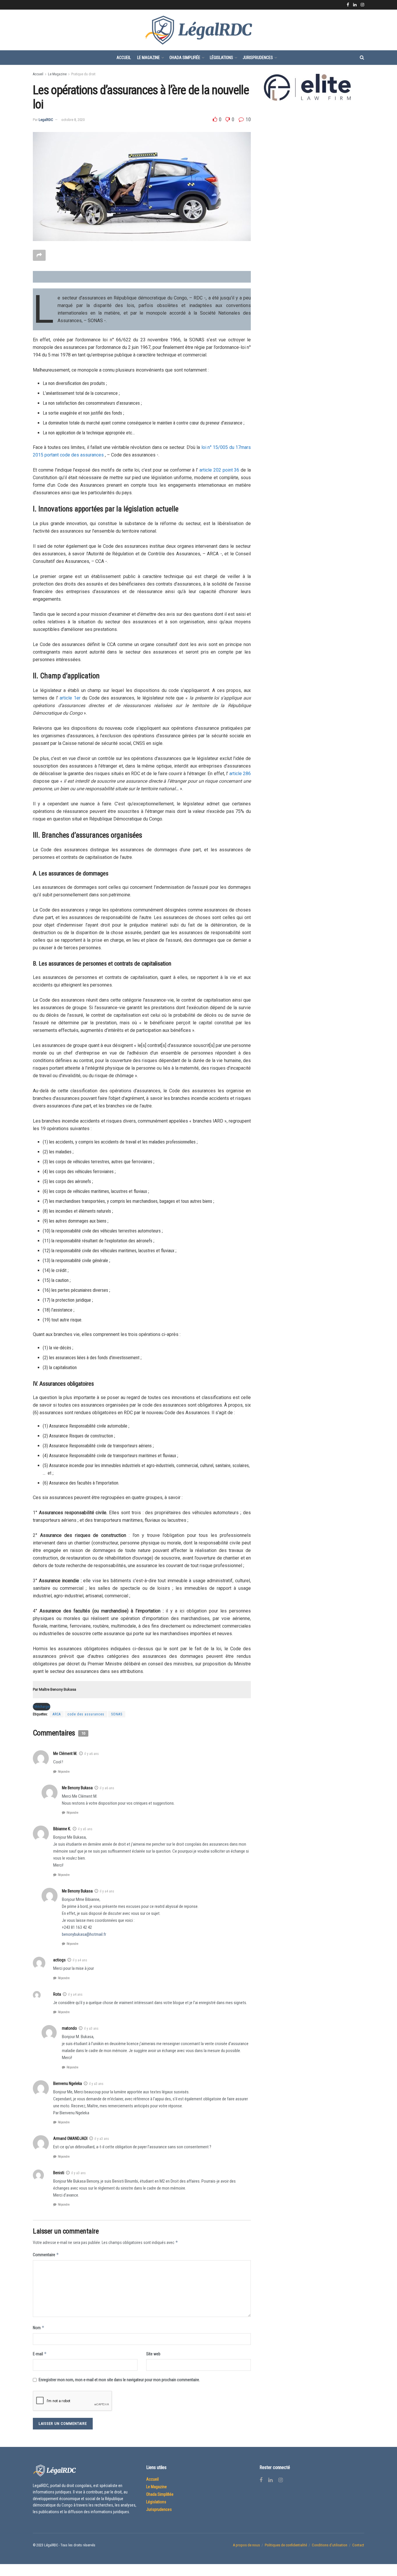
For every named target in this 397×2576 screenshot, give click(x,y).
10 (248, 119)
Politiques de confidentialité (286, 2545)
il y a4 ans (107, 1891)
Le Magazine (149, 58)
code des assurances (86, 1714)
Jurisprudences (258, 58)
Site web (153, 2354)
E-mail (40, 2354)
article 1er (70, 698)
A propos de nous (246, 2545)
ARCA (57, 1714)
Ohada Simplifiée (185, 58)
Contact (358, 2545)
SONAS (117, 1714)
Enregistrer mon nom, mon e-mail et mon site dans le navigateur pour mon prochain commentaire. (119, 2380)
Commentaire (46, 2255)
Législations (221, 58)
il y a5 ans (85, 1829)
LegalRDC (46, 120)
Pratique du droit (83, 74)
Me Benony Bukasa (77, 1891)
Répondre (64, 1772)
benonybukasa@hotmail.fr (84, 1934)
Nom (39, 2328)
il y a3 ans (91, 2029)
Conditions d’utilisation (330, 2545)
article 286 (240, 774)
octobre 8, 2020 (73, 120)
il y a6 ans (92, 1754)
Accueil (124, 58)
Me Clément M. (65, 1753)
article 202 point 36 (219, 470)
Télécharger (42, 1707)
